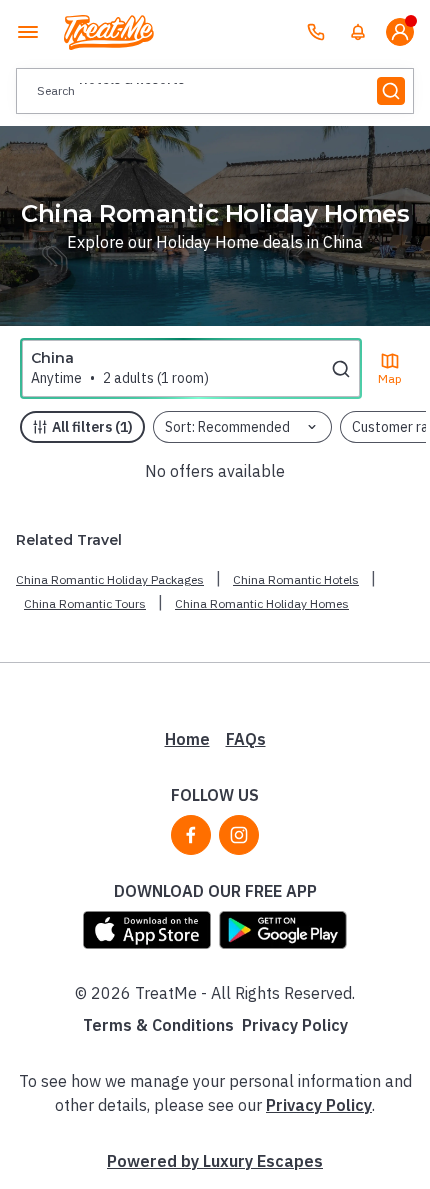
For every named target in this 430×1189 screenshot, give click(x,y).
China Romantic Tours (85, 603)
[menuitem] (358, 32)
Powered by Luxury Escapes (215, 1161)
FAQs (246, 739)
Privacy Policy (295, 1025)
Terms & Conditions (158, 1025)
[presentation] (215, 91)
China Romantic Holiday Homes (262, 603)
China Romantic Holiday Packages (110, 579)
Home (187, 739)
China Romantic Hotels (296, 579)
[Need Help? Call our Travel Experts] (316, 32)
